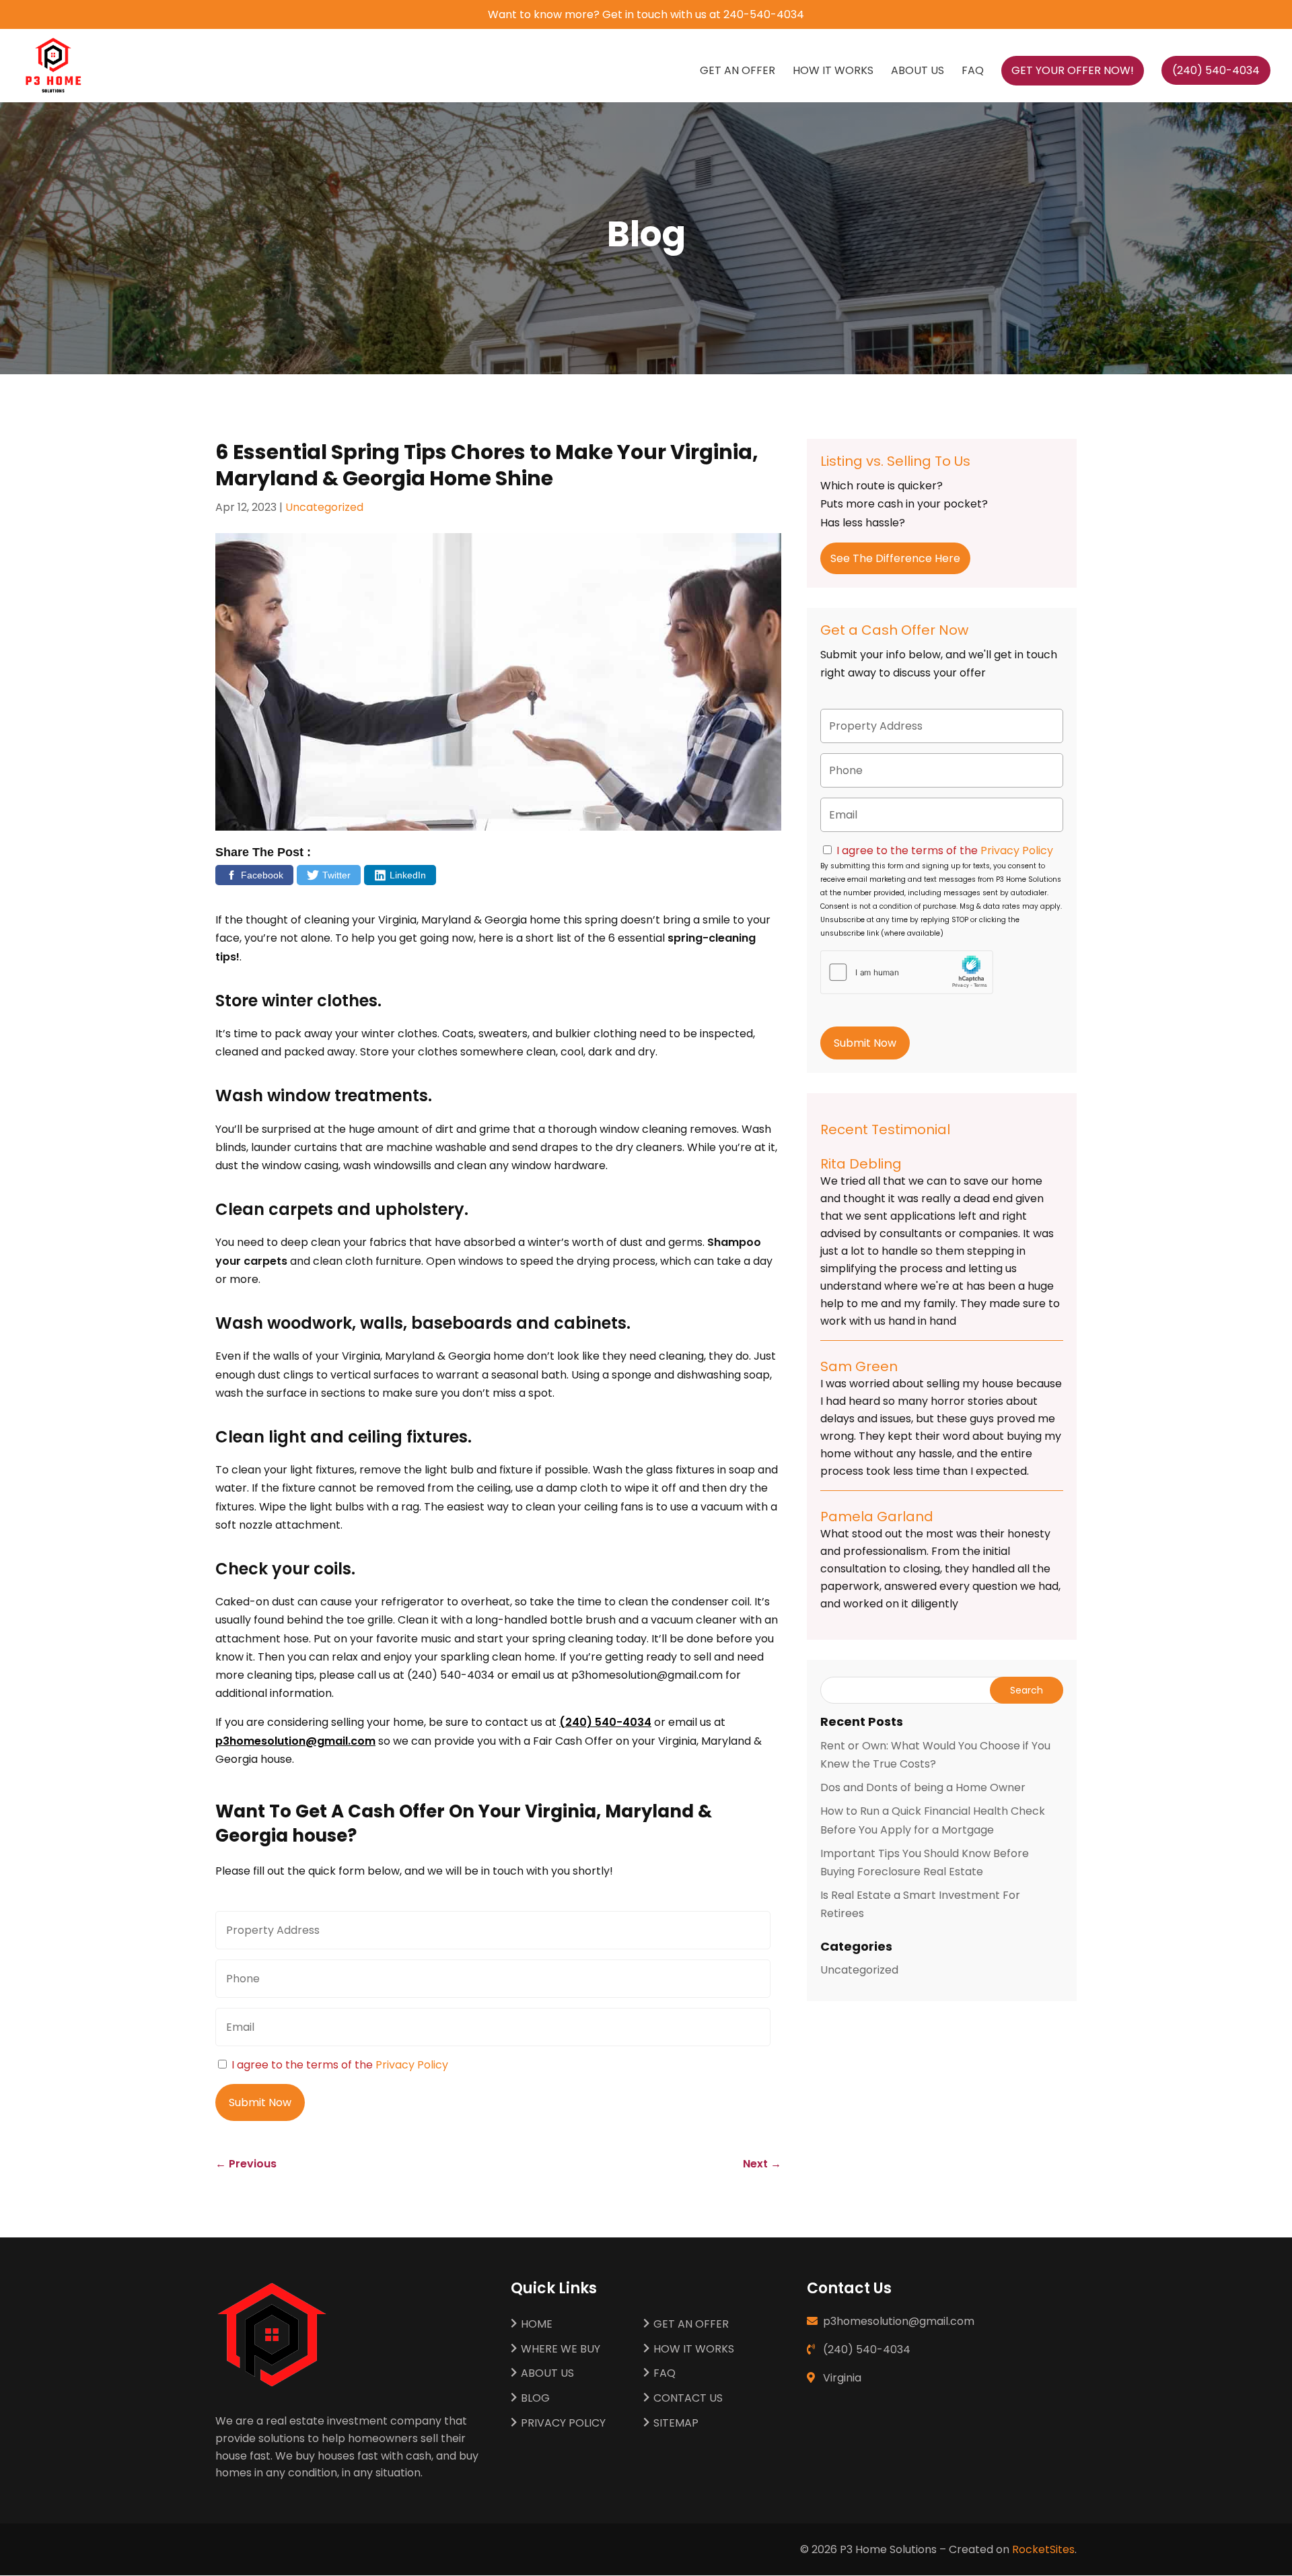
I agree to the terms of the (340, 2065)
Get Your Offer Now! (1073, 70)
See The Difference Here (895, 558)
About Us (918, 72)
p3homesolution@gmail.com (295, 1741)
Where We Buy (561, 2349)
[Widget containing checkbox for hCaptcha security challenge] (907, 972)
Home (537, 2325)
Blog (535, 2399)
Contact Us (688, 2399)
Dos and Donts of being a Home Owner (923, 1787)
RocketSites (1043, 2549)
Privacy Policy (412, 2065)
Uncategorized (324, 507)
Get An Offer (738, 72)
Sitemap (676, 2424)
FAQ (973, 72)
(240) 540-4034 (605, 1722)
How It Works (833, 72)
